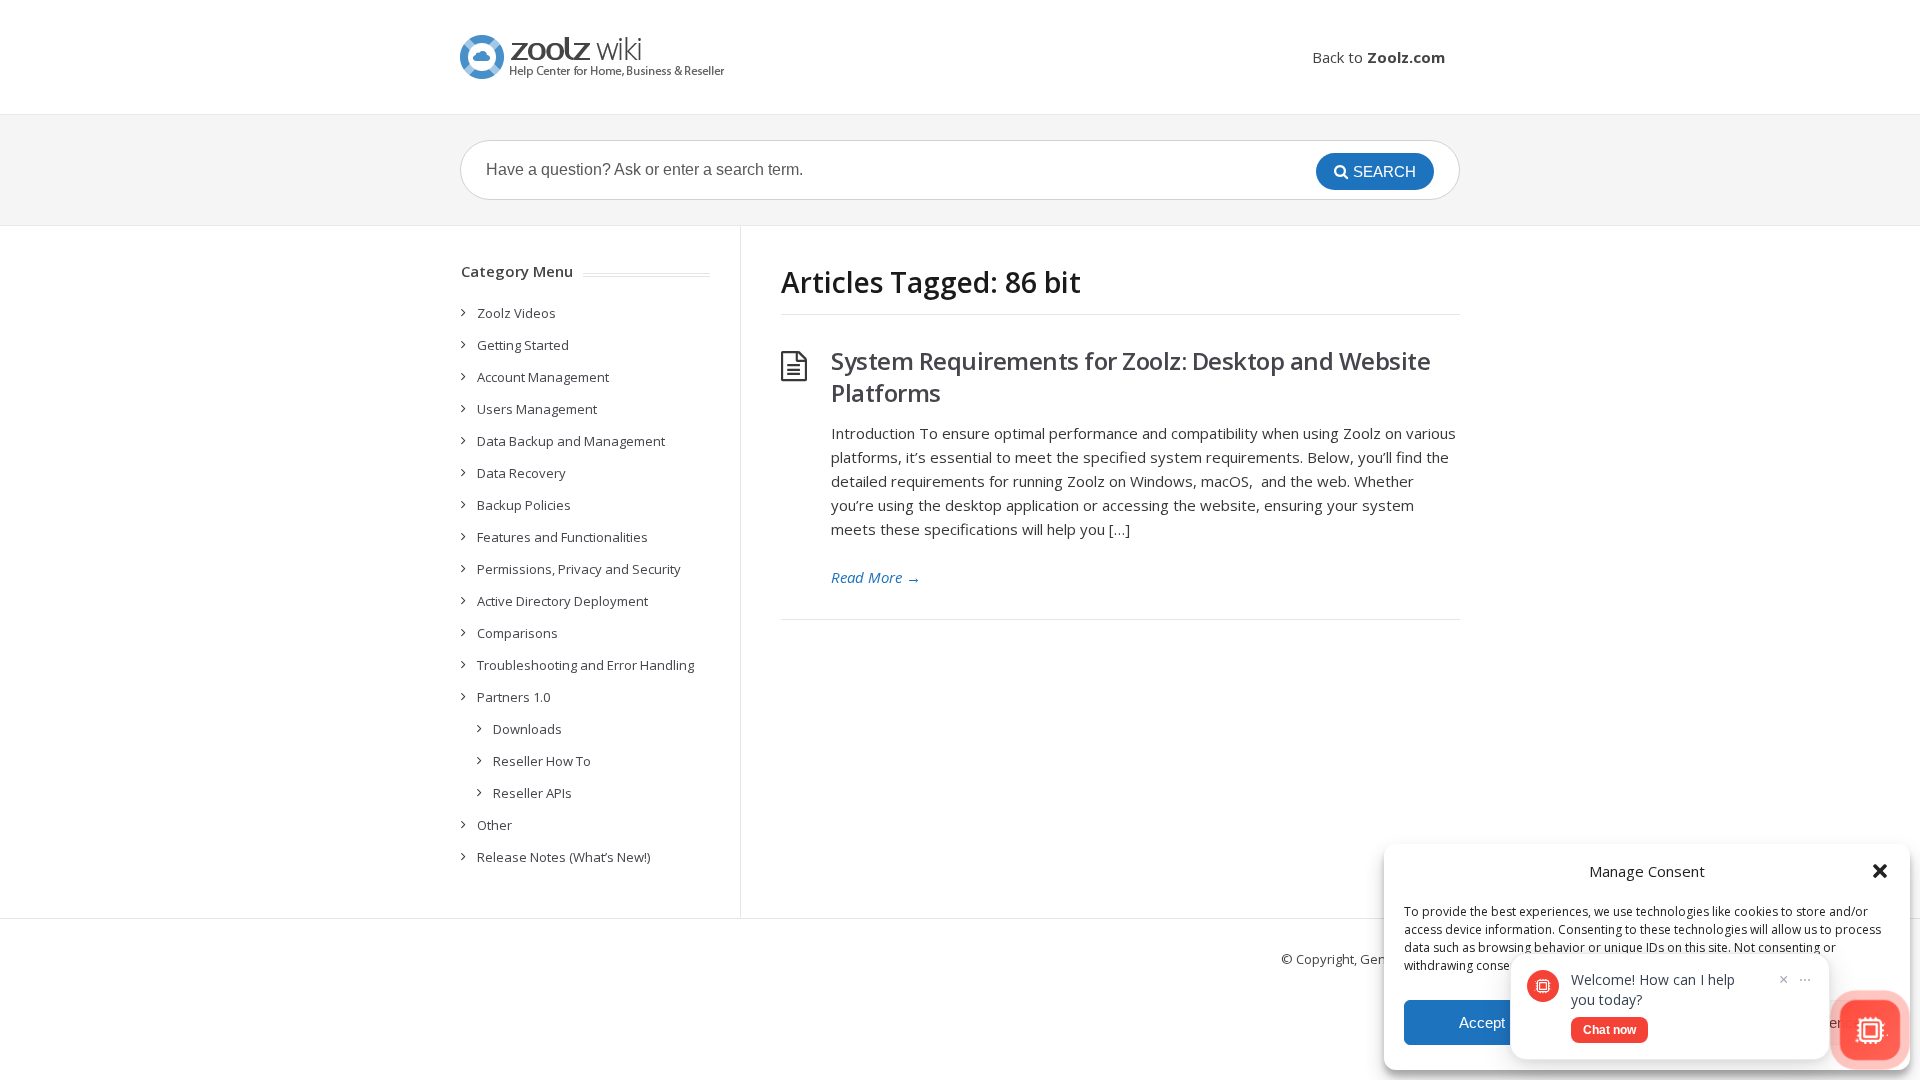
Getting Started (523, 345)
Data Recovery (521, 473)
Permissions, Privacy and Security (579, 569)
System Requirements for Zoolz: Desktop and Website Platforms (1130, 376)
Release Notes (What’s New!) (563, 857)
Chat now (1609, 1030)
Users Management (537, 409)
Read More (876, 577)
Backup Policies (524, 505)
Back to (1378, 57)
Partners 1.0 (513, 697)
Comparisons (517, 633)
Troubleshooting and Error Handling (585, 665)
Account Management (543, 377)
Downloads (527, 729)
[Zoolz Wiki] (595, 57)
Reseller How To (542, 761)
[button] (1880, 871)
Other (494, 825)
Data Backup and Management (571, 441)
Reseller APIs (532, 793)
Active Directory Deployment (562, 601)
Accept (1482, 1022)
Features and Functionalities (562, 537)
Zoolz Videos (516, 313)
